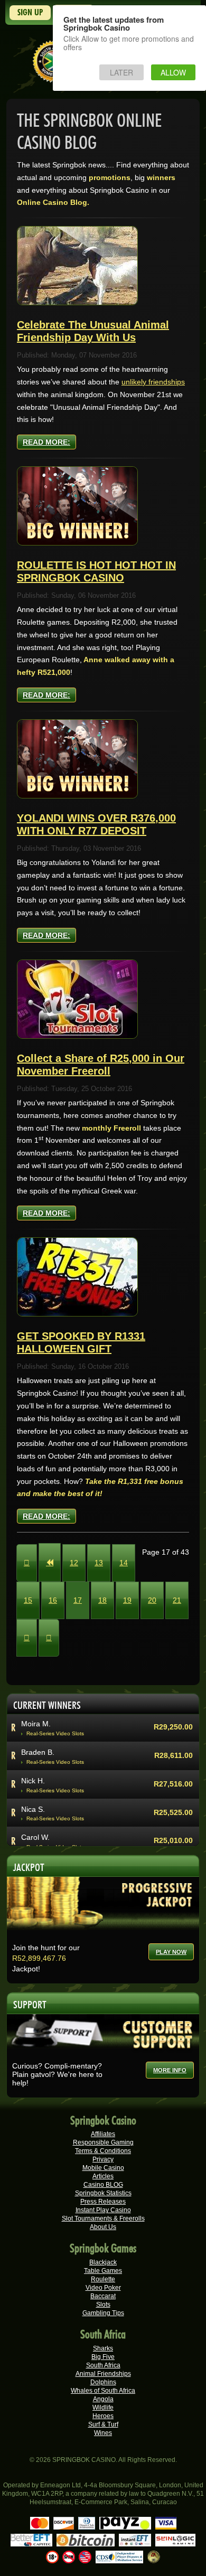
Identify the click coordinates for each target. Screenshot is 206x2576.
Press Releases (103, 2202)
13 (99, 1563)
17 (78, 1600)
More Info (170, 2070)
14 (124, 1563)
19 (127, 1600)
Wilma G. (36, 1772)
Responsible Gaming (103, 2142)
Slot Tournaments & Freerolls (103, 2218)
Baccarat (103, 2296)
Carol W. (35, 1715)
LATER (121, 72)
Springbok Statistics (103, 2193)
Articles (103, 2176)
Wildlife (103, 2408)
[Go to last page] (49, 1638)
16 (53, 1600)
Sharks (103, 2348)
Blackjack (103, 2262)
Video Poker (103, 2288)
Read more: (46, 442)
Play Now (171, 1952)
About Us (103, 2227)
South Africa (103, 2365)
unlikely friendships (153, 382)
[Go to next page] (27, 1638)
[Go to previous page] (50, 1562)
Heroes (103, 2416)
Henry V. (35, 1800)
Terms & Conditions (103, 2151)
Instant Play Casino (103, 2210)
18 (102, 1600)
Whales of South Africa (103, 2391)
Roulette (103, 2279)
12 (74, 1563)
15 (28, 1600)
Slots (103, 2305)
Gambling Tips (103, 2313)
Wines (103, 2433)
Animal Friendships (103, 2374)
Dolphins (103, 2382)
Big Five (103, 2357)
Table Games (103, 2271)
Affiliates (103, 2134)
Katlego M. (39, 1828)
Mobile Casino (103, 2168)
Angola (103, 2399)
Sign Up (30, 12)
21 (177, 1600)
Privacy (103, 2159)
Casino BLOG (103, 2185)
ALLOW (173, 72)
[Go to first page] (27, 1563)
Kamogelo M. (43, 1743)
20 (152, 1600)
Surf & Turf (103, 2424)
